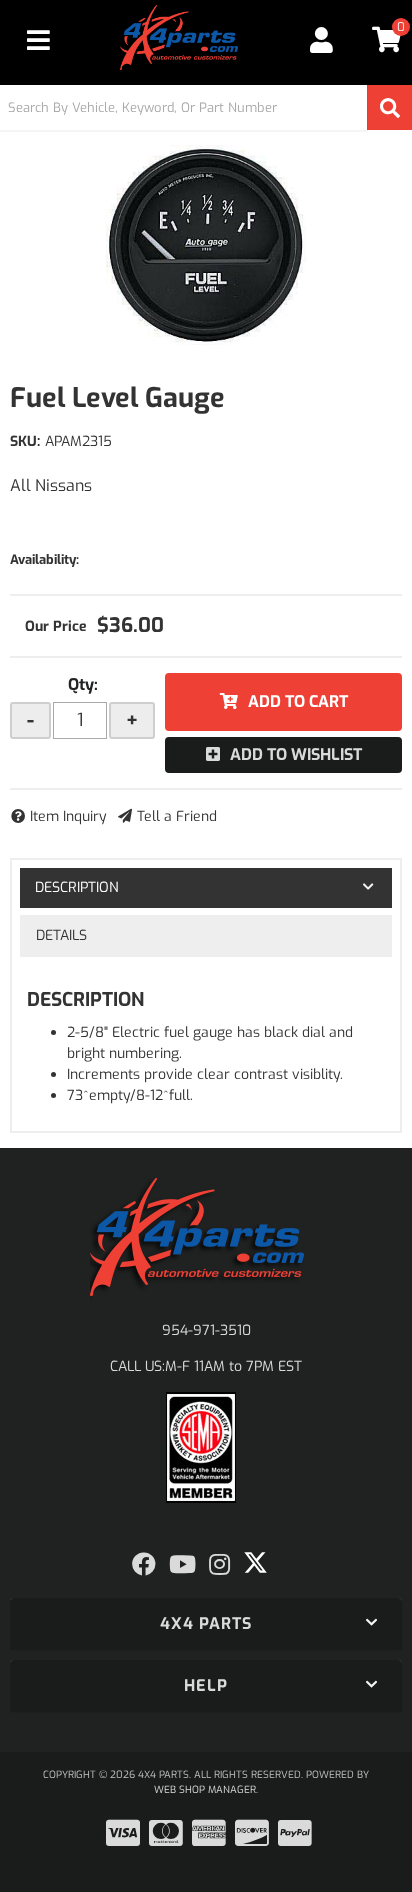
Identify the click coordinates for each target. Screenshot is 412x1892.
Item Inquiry (68, 816)
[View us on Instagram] (219, 1565)
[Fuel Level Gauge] (206, 245)
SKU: (25, 441)
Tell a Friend (177, 816)
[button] (206, 107)
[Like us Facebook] (144, 1565)
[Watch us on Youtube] (182, 1565)
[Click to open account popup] (322, 40)
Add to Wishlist (296, 754)
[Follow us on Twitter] (255, 1563)
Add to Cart (298, 701)
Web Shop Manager (205, 1789)
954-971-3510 (206, 1330)
